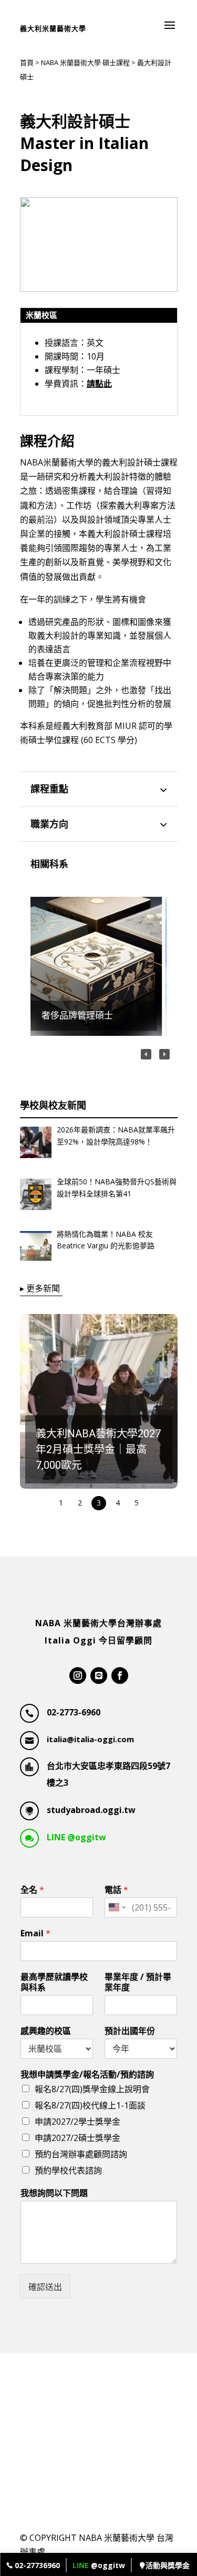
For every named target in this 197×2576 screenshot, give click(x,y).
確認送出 (45, 2287)
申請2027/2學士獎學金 (77, 2122)
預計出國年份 (130, 2031)
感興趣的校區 (46, 2031)
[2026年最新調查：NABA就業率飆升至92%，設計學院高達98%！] (36, 1144)
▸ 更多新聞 (40, 1288)
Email (35, 1933)
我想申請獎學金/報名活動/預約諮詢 (87, 2075)
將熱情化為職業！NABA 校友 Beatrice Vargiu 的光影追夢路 (106, 1240)
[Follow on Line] (99, 1676)
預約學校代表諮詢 (68, 2170)
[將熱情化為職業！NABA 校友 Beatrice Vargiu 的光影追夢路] (36, 1249)
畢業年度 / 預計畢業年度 (138, 1983)
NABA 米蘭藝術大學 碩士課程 (85, 62)
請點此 (99, 384)
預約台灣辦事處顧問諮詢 (81, 2154)
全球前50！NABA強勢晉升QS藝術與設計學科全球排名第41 (117, 1187)
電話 (116, 1890)
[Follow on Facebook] (120, 1676)
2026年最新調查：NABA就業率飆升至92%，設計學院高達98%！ (116, 1135)
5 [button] (137, 1503)
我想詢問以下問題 (54, 2193)
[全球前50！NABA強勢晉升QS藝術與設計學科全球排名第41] (36, 1196)
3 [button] (99, 1503)
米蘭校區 (42, 315)
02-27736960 (36, 2565)
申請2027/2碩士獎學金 (77, 2138)
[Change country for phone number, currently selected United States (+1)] (116, 1907)
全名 (32, 1890)
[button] (99, 966)
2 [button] (80, 1503)
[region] (99, 966)
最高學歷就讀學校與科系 (54, 1983)
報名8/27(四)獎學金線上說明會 (92, 2089)
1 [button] (61, 1503)
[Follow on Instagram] (78, 1676)
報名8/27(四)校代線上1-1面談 (90, 2105)
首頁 (27, 62)
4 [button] (118, 1503)
